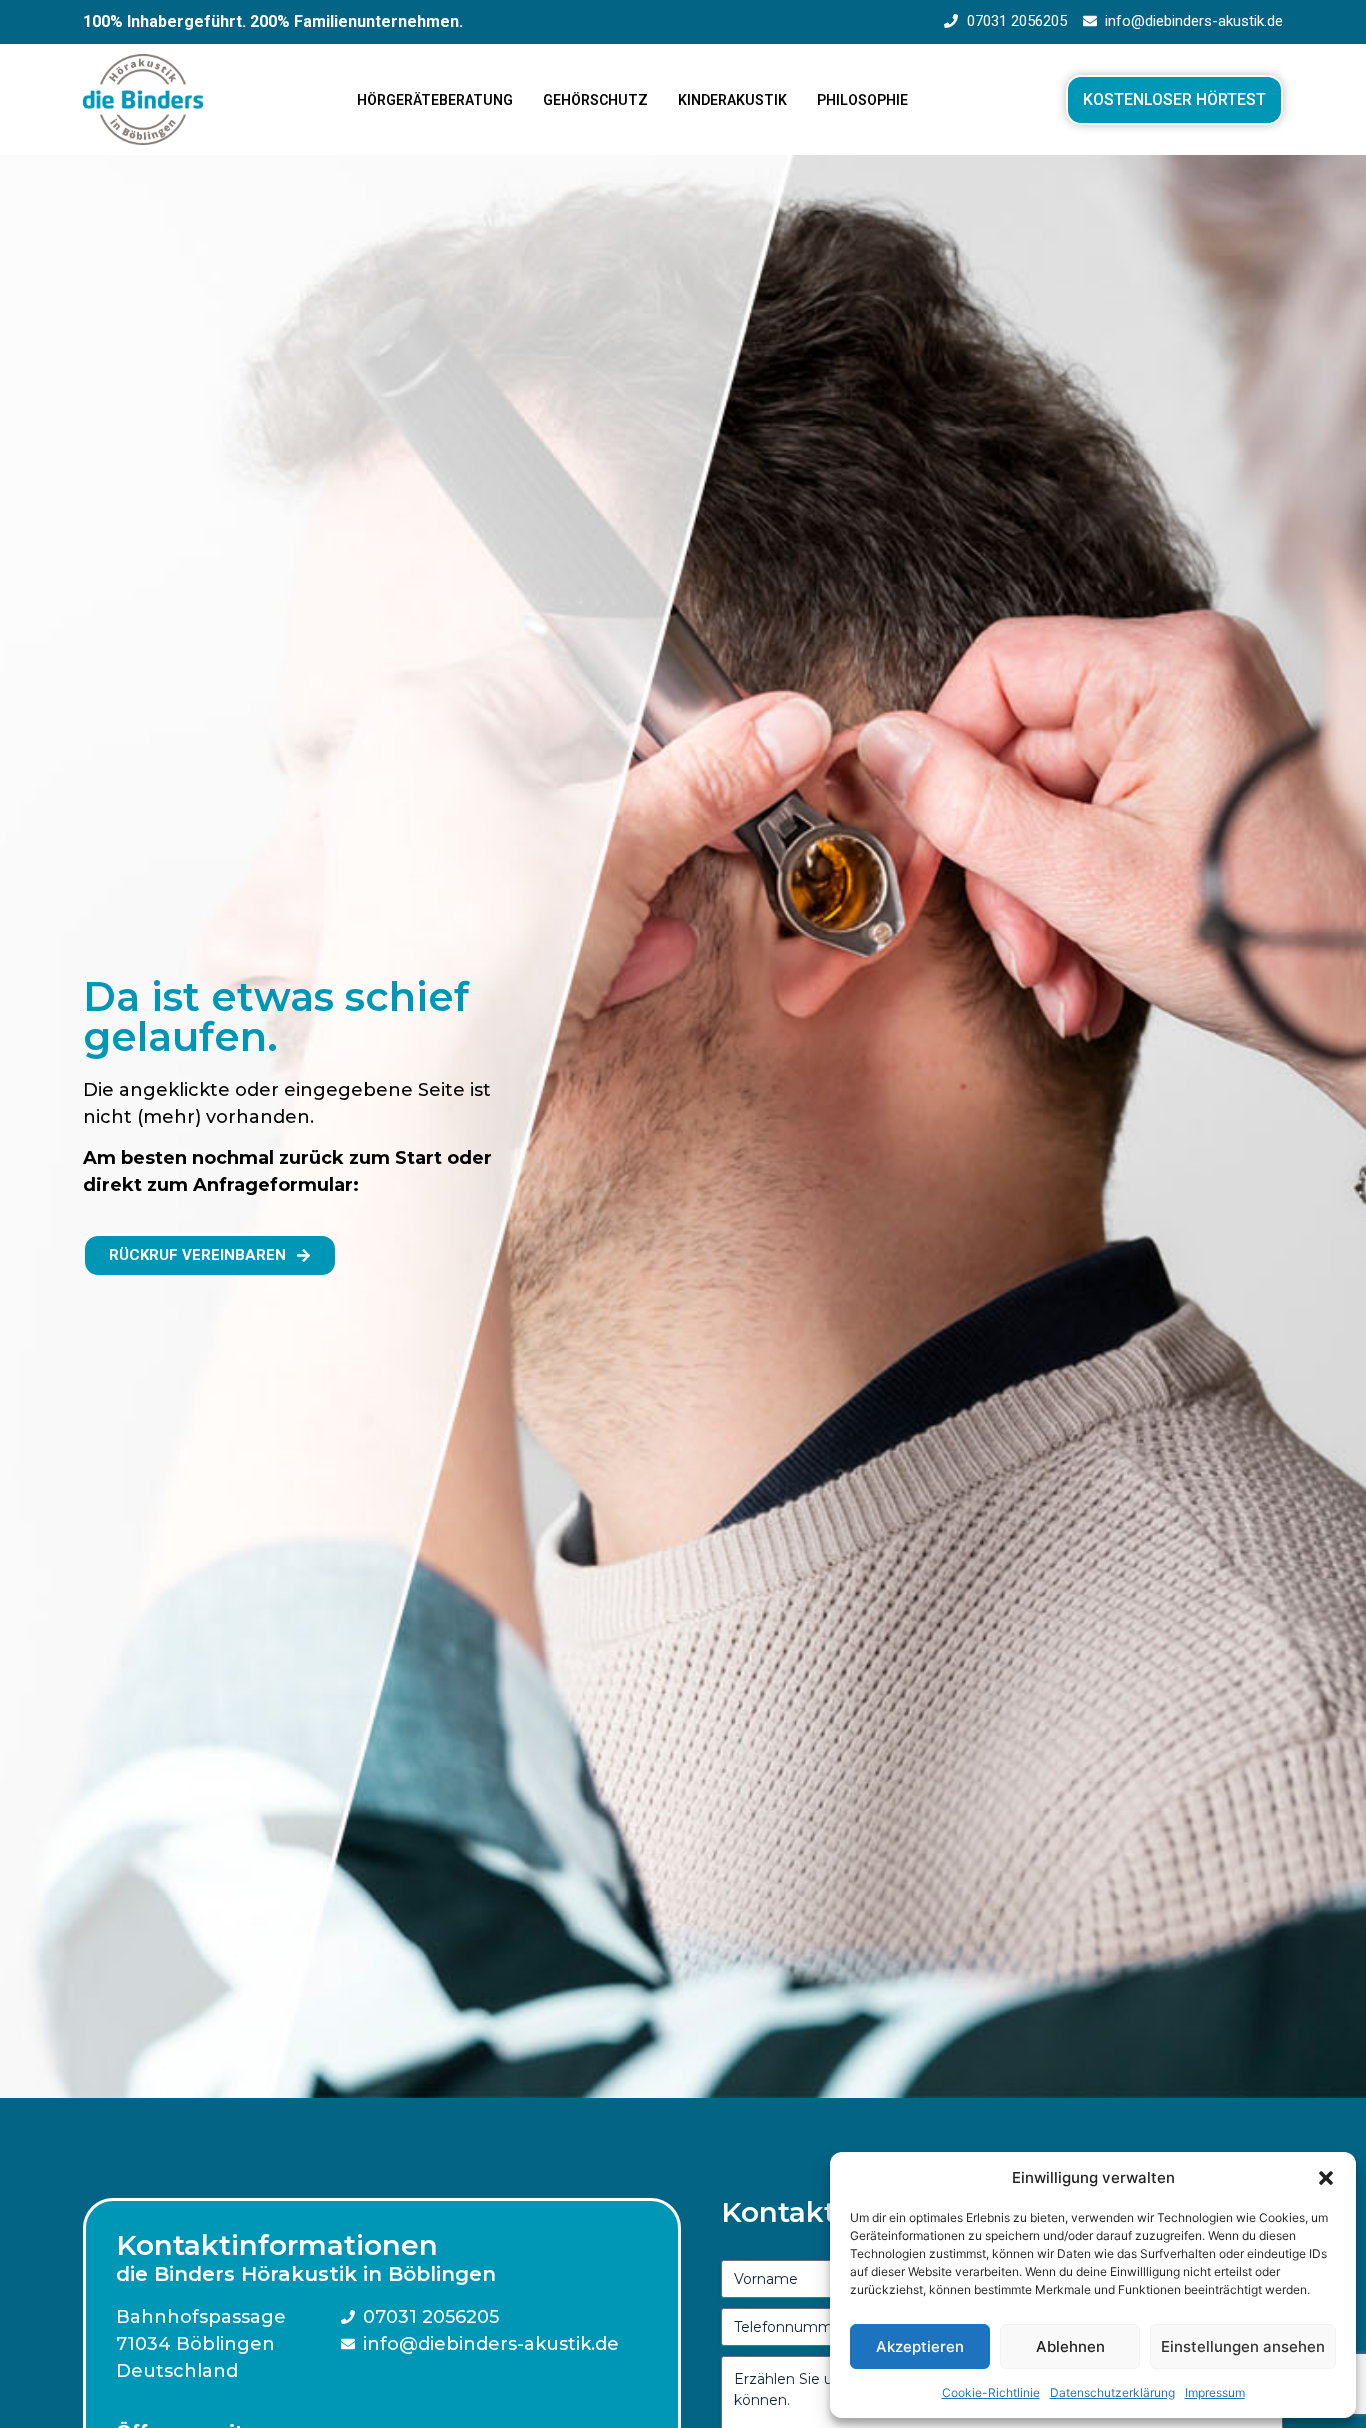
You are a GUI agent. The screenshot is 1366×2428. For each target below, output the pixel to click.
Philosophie (862, 100)
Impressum (1215, 2392)
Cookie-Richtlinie (991, 2392)
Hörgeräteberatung (435, 100)
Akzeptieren (920, 2346)
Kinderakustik (732, 100)
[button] (1326, 2178)
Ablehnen (1070, 2346)
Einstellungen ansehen (1243, 2346)
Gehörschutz (595, 100)
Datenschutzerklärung (1112, 2392)
